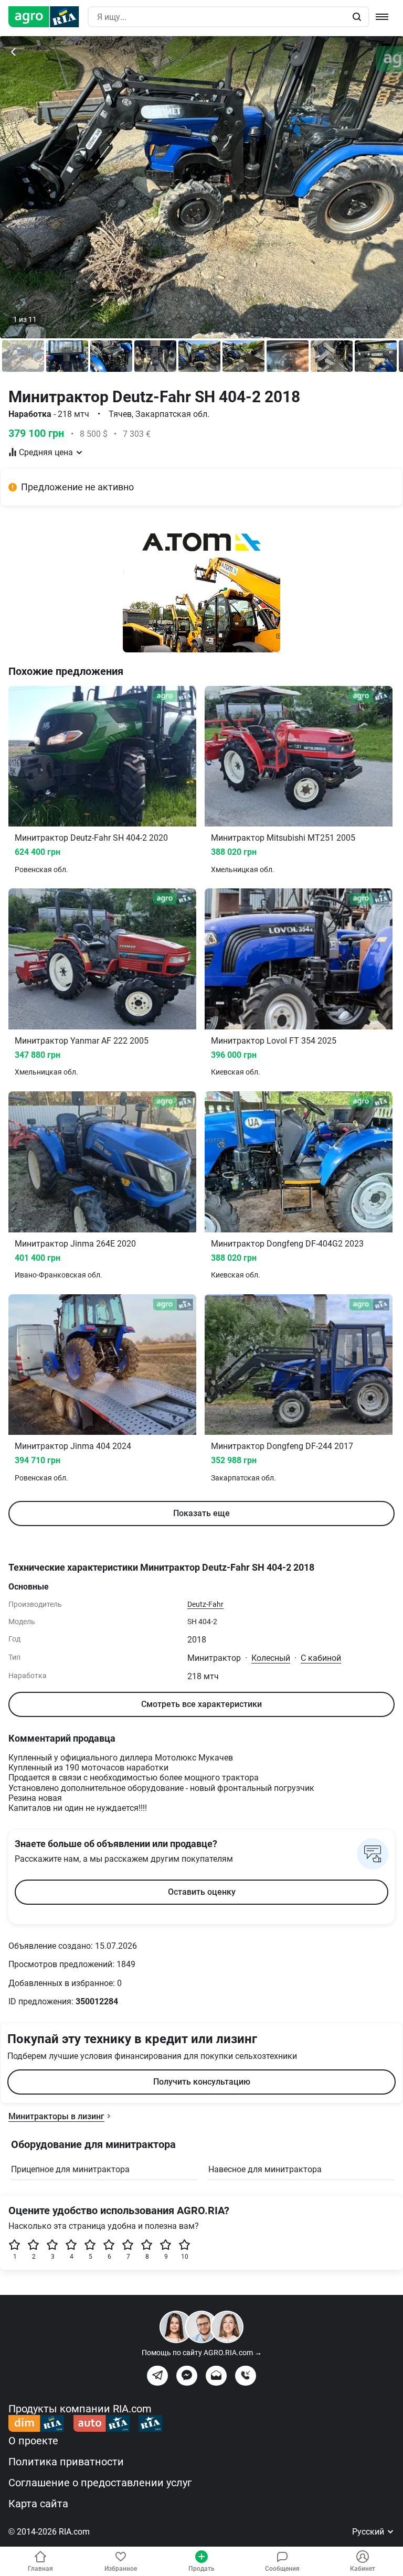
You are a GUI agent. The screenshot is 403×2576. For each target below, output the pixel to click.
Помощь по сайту (202, 2353)
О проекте (33, 2441)
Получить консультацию (202, 2082)
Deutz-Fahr (205, 1604)
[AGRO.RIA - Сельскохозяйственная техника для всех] (48, 17)
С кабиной (321, 1658)
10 (185, 2257)
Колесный (271, 1658)
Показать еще (201, 1513)
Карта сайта (38, 2504)
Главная (40, 2569)
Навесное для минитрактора (265, 2169)
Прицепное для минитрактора (70, 2169)
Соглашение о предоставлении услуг (100, 2483)
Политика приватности (66, 2462)
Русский (369, 2532)
